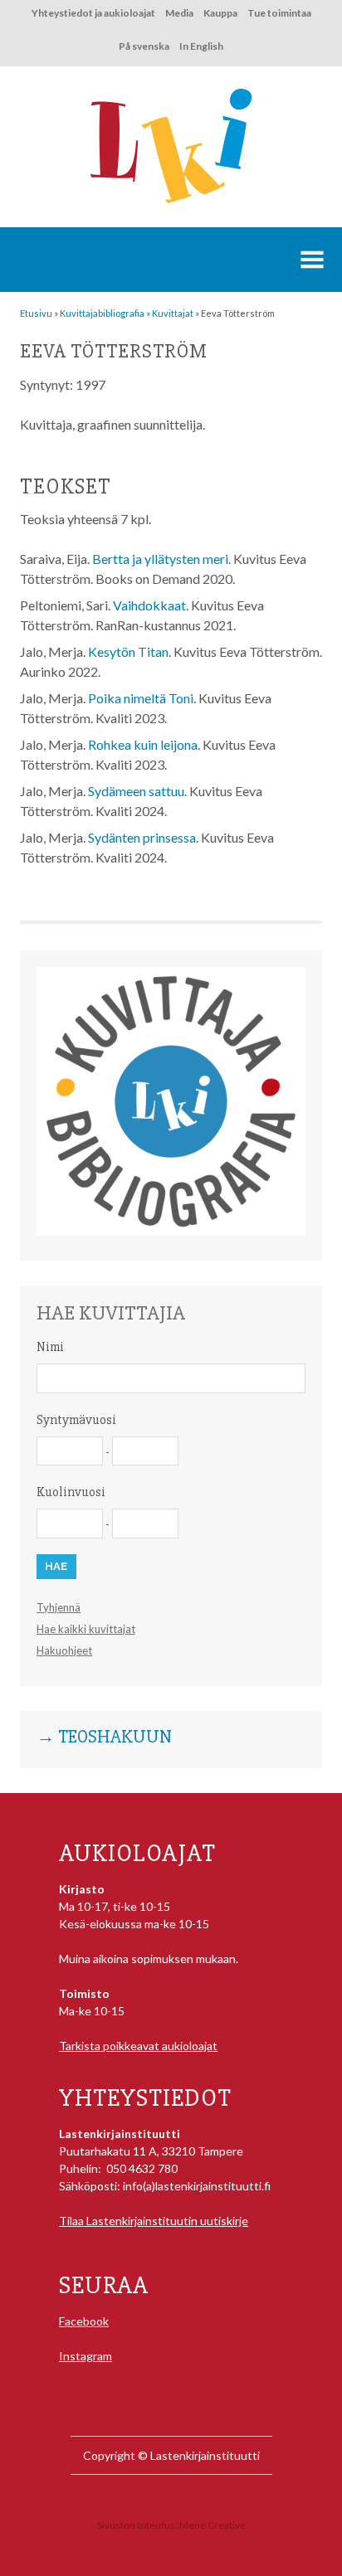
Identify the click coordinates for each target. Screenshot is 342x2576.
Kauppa (220, 13)
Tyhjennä (59, 1607)
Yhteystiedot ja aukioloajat (93, 13)
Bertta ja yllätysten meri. (161, 559)
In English (201, 46)
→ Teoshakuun (104, 1738)
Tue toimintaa (279, 13)
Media (179, 13)
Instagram (85, 2356)
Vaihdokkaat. (151, 605)
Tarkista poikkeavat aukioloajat (138, 2046)
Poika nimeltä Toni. (142, 698)
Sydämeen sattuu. (137, 791)
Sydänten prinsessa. (143, 837)
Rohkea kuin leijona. (144, 744)
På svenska (144, 46)
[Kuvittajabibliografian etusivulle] (171, 1231)
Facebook (84, 2321)
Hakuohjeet (64, 1650)
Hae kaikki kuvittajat (86, 1629)
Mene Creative (213, 2525)
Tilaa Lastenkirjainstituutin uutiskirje (154, 2221)
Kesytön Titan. (129, 651)
